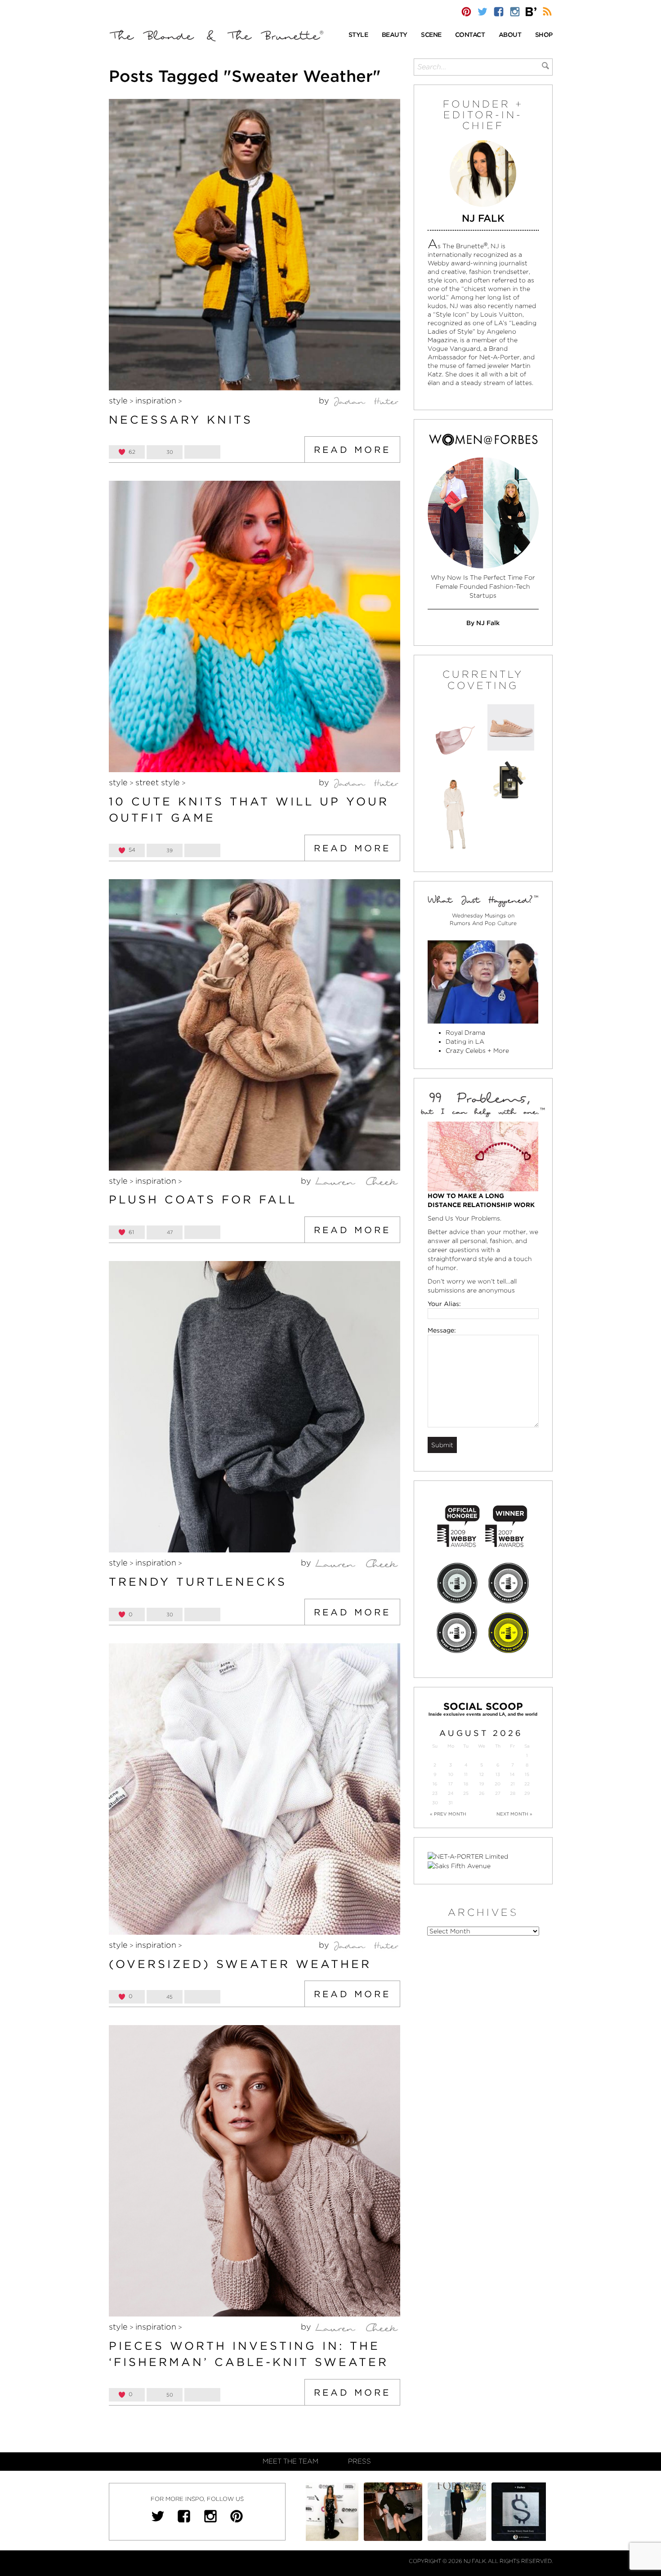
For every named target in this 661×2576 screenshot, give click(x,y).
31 (451, 1803)
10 (451, 1774)
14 (512, 1774)
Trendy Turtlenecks (198, 1582)
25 (466, 1793)
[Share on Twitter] (202, 452)
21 (513, 1784)
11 (466, 1774)
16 (435, 1784)
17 (451, 1784)
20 (498, 1784)
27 (498, 1793)
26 (482, 1793)
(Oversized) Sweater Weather (240, 1964)
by (325, 400)
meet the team (290, 2461)
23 (435, 1793)
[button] (358, 35)
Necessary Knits (181, 420)
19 (482, 1784)
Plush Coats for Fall (203, 1199)
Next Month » (514, 1814)
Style (118, 400)
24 (451, 1793)
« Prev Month (448, 1814)
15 (527, 1774)
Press (360, 2461)
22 (527, 1784)
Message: (442, 1330)
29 (527, 1793)
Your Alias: (444, 1304)
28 (513, 1793)
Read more (352, 450)
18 (466, 1784)
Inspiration (156, 400)
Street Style (158, 782)
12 (482, 1774)
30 (435, 1803)
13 (498, 1774)
